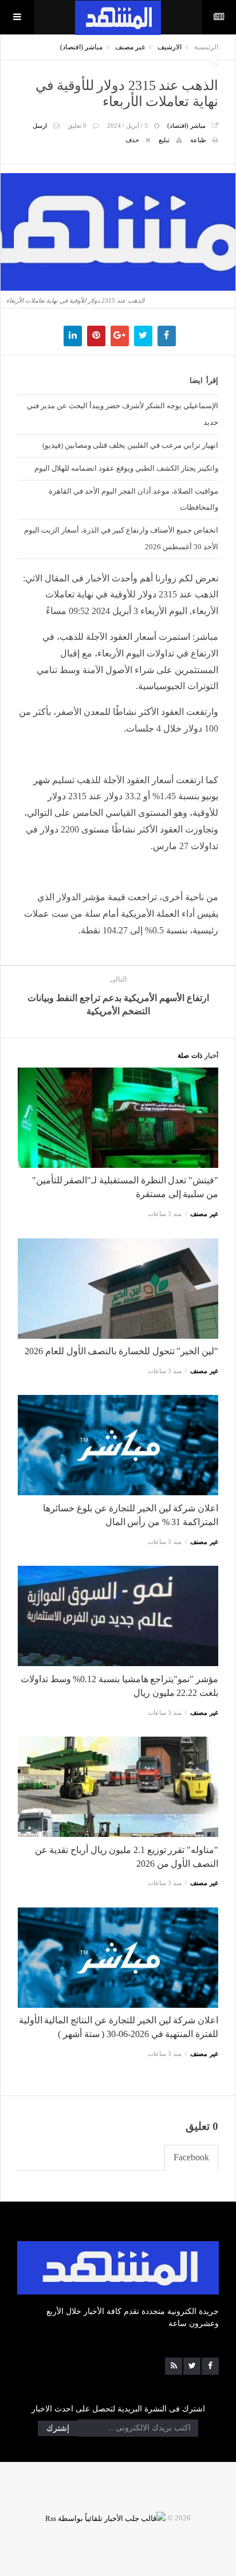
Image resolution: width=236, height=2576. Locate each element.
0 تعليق (77, 126)
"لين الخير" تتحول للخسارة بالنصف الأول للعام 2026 (121, 1351)
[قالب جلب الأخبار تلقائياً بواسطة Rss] (105, 2518)
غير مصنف (130, 47)
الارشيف (170, 47)
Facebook (191, 2157)
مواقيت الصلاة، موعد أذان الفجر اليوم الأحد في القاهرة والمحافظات (133, 499)
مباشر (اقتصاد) (81, 47)
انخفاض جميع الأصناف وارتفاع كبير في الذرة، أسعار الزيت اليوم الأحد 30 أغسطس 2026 (121, 538)
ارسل (40, 126)
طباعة (198, 140)
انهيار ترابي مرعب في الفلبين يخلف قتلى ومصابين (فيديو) (130, 445)
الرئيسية (206, 47)
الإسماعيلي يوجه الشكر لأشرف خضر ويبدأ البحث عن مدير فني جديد (123, 414)
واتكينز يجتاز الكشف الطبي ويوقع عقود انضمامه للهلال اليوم (126, 468)
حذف (132, 140)
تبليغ (164, 140)
